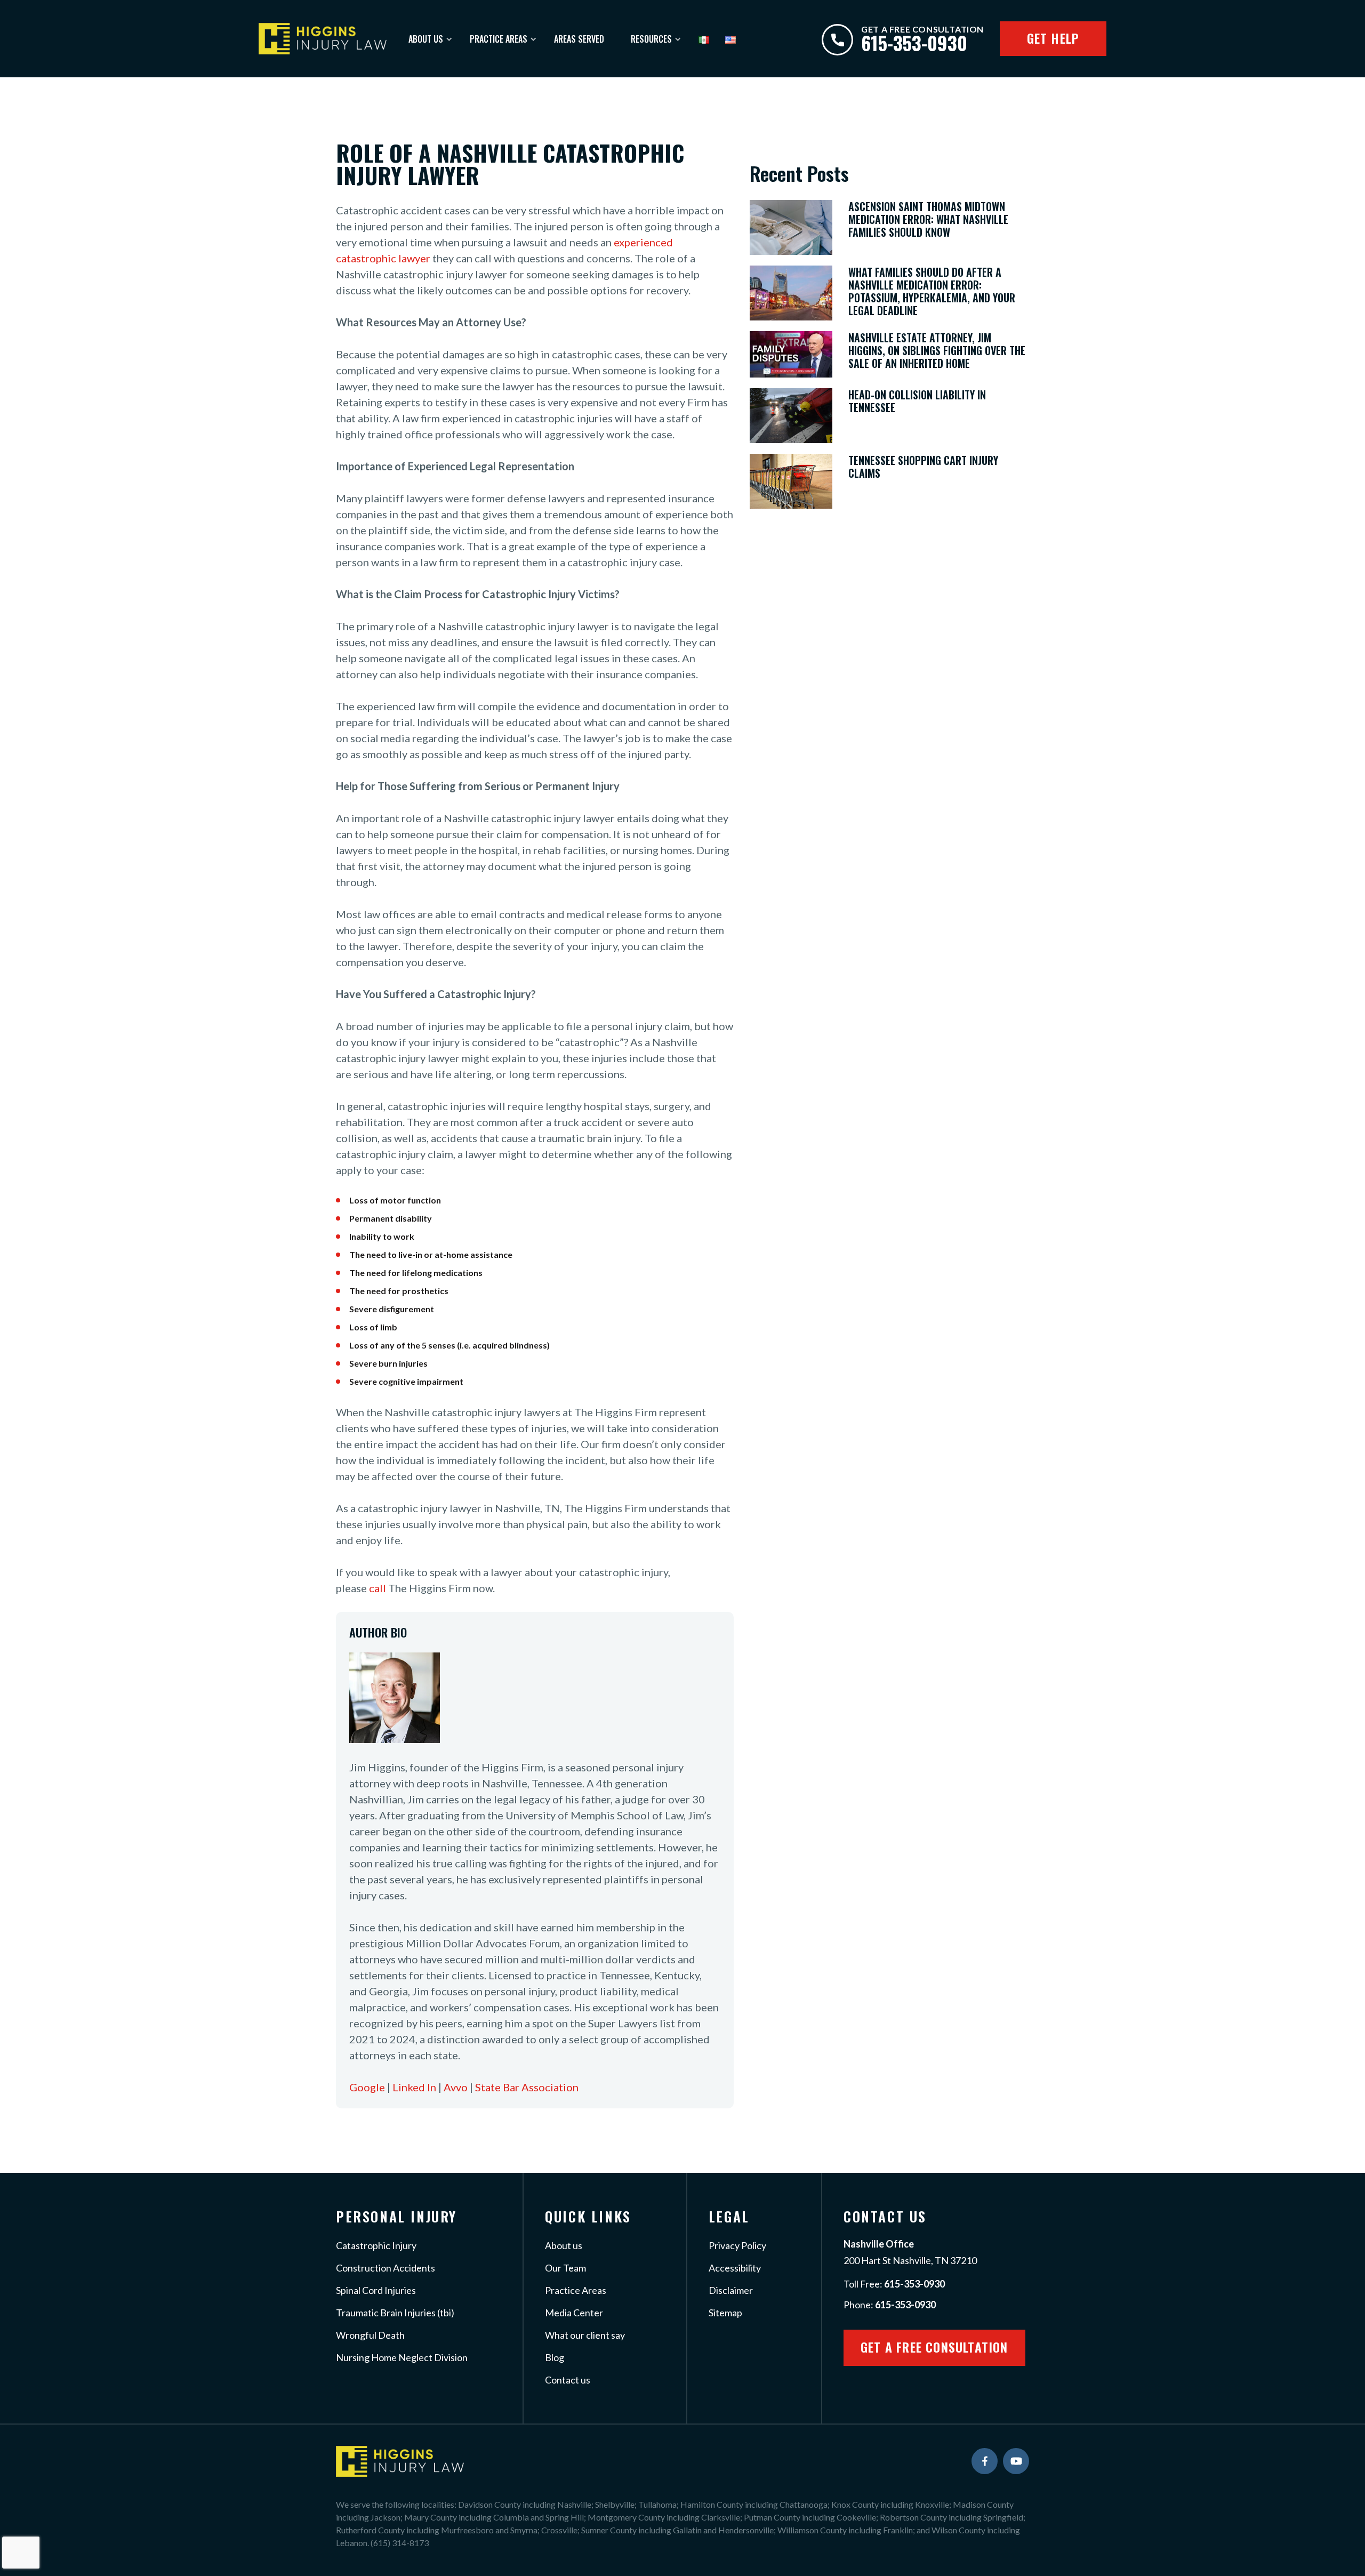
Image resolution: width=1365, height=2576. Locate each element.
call (378, 1588)
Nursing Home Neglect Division (402, 2357)
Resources (651, 39)
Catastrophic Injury (376, 2245)
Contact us (568, 2380)
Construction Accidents (386, 2268)
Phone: (890, 2305)
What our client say (585, 2335)
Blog (555, 2357)
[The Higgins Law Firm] (323, 38)
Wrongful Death (370, 2335)
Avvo (456, 2087)
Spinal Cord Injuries (376, 2290)
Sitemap (725, 2313)
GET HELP (1053, 38)
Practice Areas (499, 39)
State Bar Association (527, 2087)
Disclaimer (731, 2290)
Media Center (574, 2313)
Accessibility (735, 2268)
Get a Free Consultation (934, 2347)
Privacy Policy (737, 2245)
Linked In (414, 2087)
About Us (426, 39)
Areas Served (579, 39)
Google (367, 2087)
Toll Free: (894, 2284)
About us (564, 2245)
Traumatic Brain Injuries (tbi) (395, 2313)
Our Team (565, 2268)
